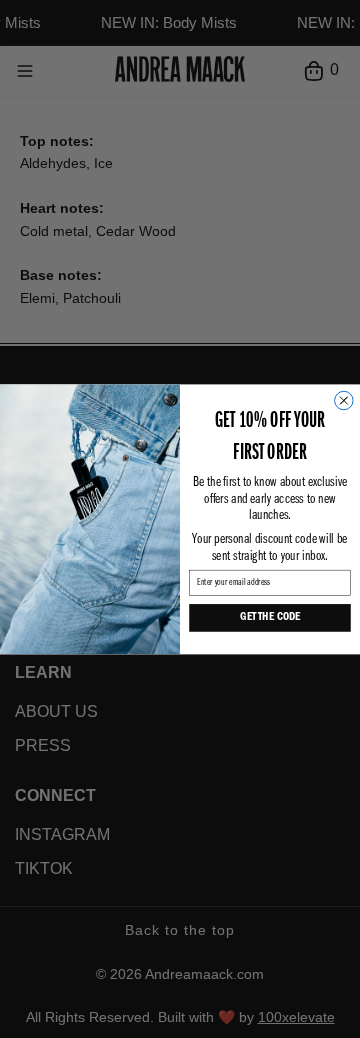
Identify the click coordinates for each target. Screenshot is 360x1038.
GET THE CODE (270, 617)
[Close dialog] (344, 400)
